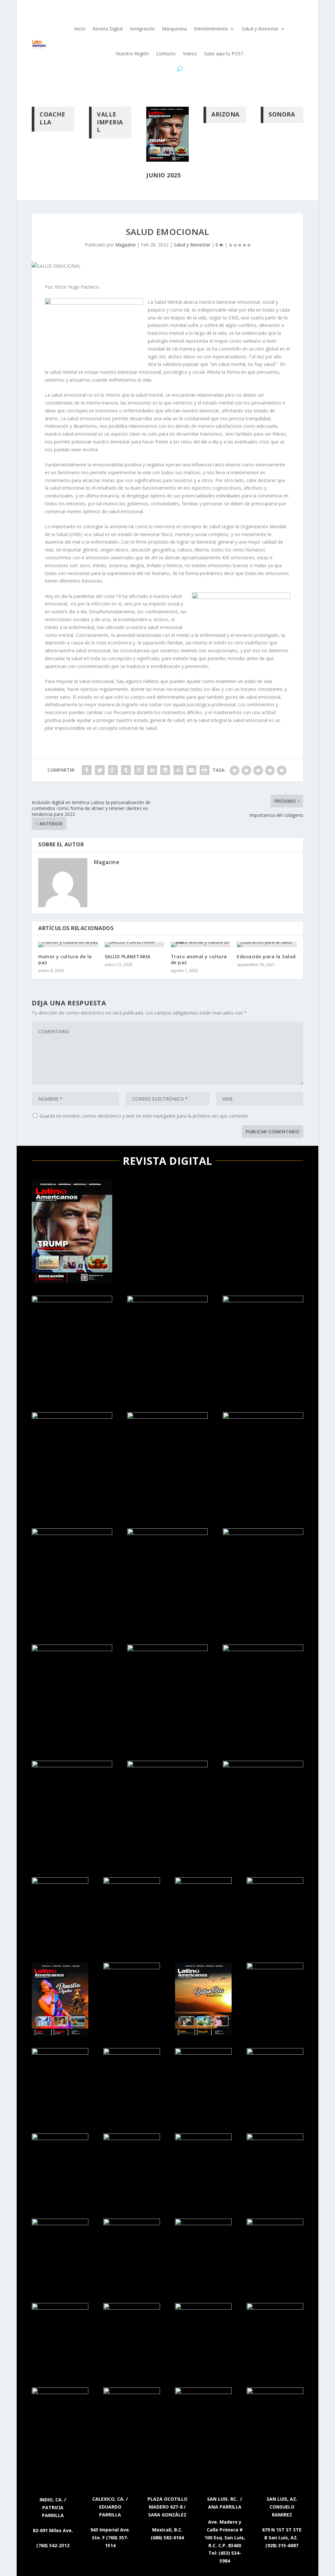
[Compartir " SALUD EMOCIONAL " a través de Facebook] (87, 770)
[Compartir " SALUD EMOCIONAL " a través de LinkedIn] (152, 770)
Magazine (125, 245)
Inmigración (142, 29)
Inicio (80, 29)
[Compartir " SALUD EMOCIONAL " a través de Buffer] (165, 770)
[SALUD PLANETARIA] (134, 945)
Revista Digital (108, 29)
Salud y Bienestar (260, 29)
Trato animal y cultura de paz (199, 959)
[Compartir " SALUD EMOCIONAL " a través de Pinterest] (139, 770)
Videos (190, 54)
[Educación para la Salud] (267, 945)
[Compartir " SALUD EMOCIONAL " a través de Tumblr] (126, 770)
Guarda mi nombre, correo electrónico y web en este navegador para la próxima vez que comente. (144, 1116)
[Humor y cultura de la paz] (68, 945)
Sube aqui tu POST (224, 54)
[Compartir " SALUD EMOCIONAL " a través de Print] (204, 770)
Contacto (166, 54)
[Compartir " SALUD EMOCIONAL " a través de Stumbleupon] (178, 770)
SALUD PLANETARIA (128, 956)
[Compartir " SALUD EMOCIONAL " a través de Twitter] (100, 770)
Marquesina (174, 29)
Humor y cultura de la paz (65, 959)
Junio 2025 (163, 175)
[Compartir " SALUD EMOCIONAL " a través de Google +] (113, 770)
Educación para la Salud (266, 956)
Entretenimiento (211, 29)
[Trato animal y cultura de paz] (201, 945)
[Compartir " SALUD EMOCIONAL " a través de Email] (191, 770)
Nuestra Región (132, 54)
